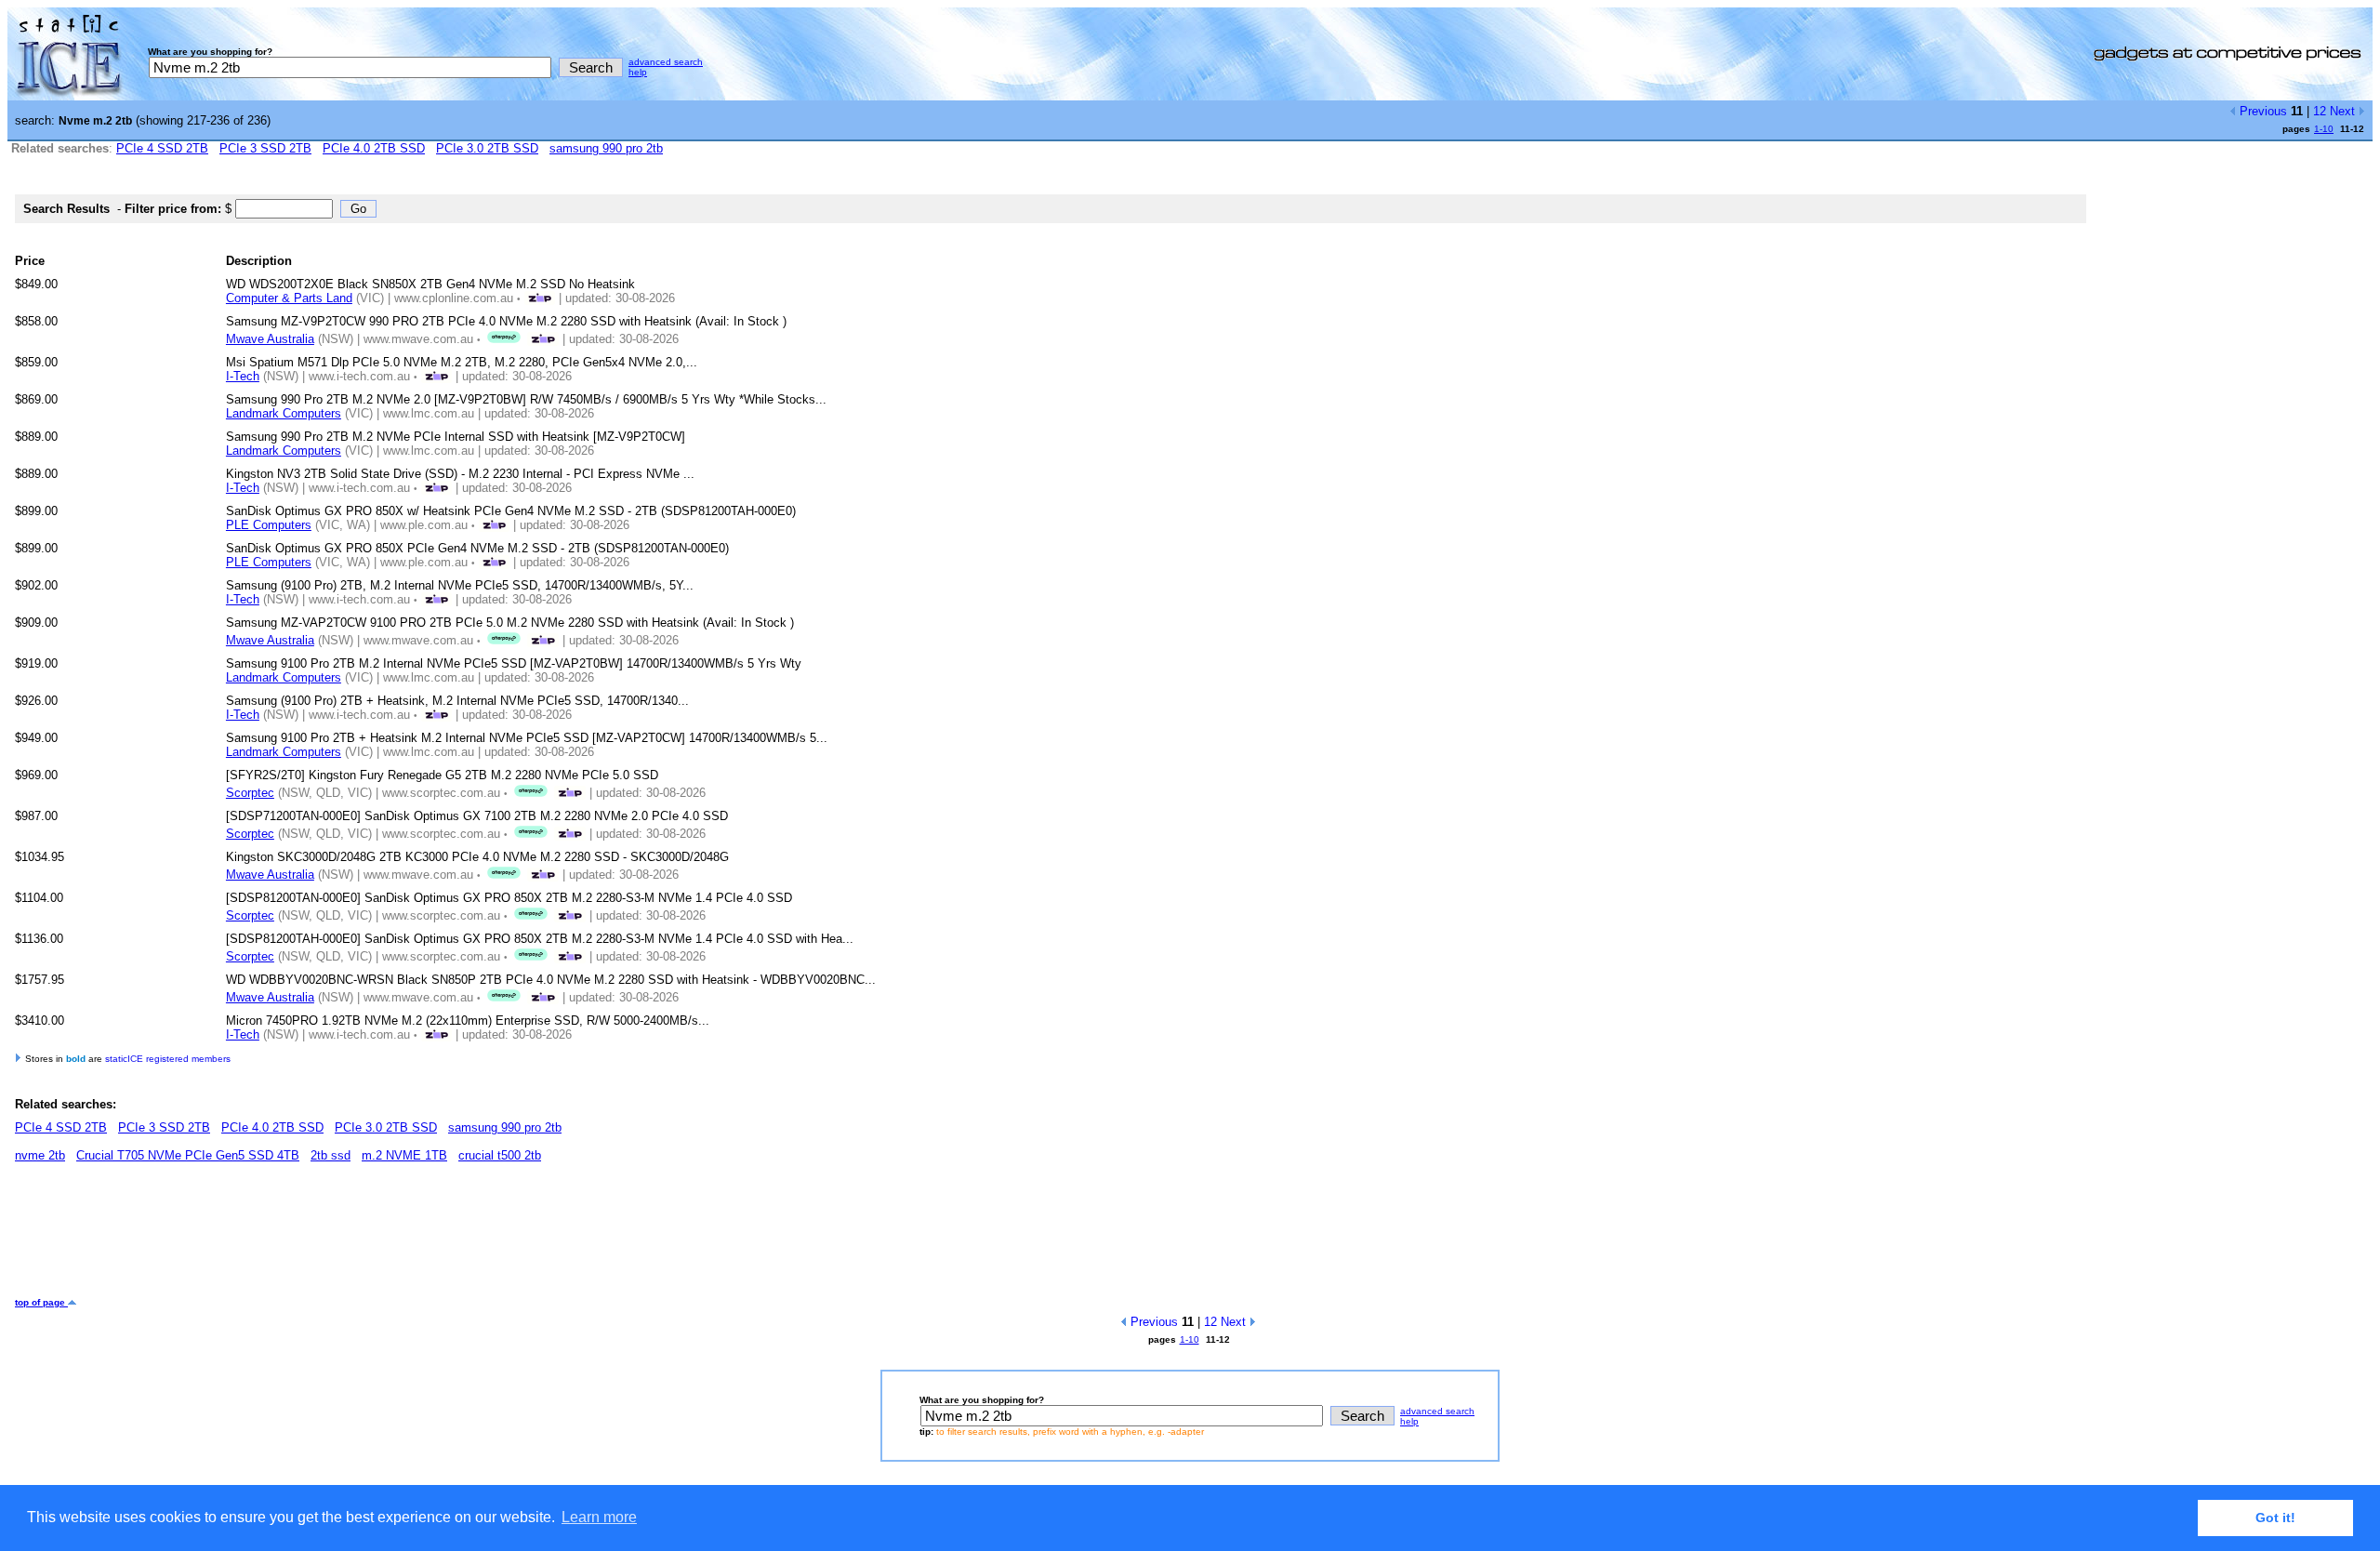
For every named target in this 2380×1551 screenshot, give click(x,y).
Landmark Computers (284, 413)
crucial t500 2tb (500, 1155)
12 (2320, 111)
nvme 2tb (40, 1155)
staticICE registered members (168, 1059)
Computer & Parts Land (289, 298)
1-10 (2324, 129)
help (638, 72)
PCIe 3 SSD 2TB (265, 148)
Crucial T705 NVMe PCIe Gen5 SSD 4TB (188, 1155)
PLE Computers (269, 525)
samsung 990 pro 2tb (606, 148)
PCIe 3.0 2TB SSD (487, 148)
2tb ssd (331, 1155)
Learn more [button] (599, 1517)
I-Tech (243, 376)
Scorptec (250, 793)
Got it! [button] (2275, 1518)
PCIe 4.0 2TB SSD (374, 148)
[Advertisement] (353, 1237)
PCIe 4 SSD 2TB (162, 148)
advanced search (666, 62)
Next (2344, 111)
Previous (2261, 111)
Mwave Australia (270, 339)
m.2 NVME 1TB (404, 1155)
